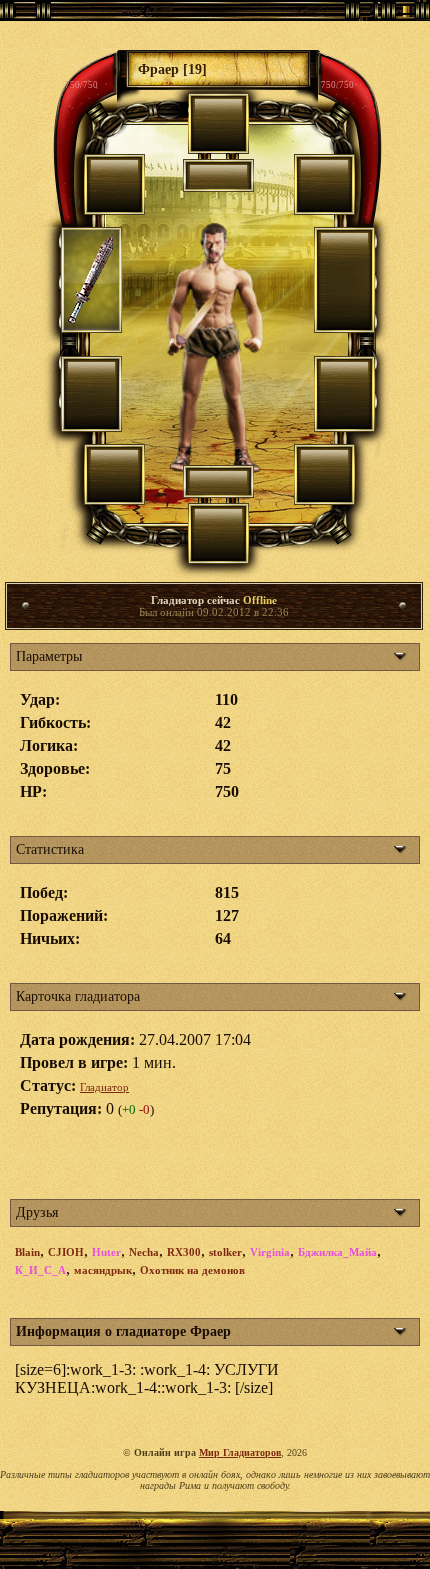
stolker (225, 1252)
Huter (106, 1252)
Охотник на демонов (192, 1270)
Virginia (270, 1252)
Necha (144, 1252)
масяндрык (103, 1270)
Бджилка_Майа (337, 1252)
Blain (27, 1252)
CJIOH (66, 1252)
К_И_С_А (40, 1270)
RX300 (184, 1252)
